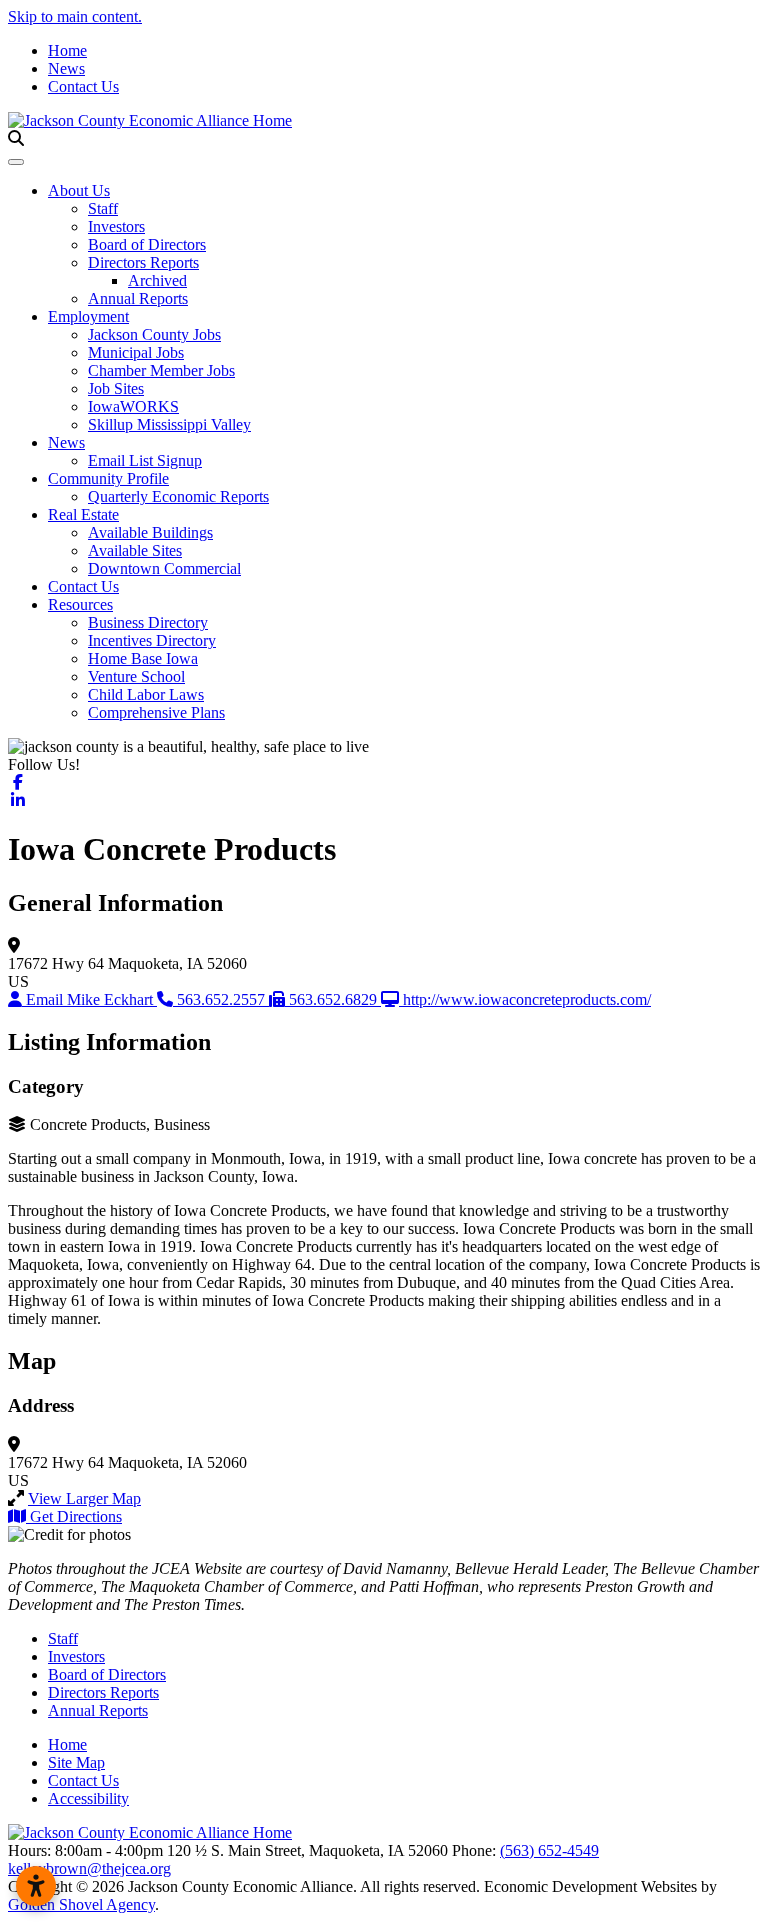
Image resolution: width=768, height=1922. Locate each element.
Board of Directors (147, 244)
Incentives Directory (152, 640)
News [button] (66, 442)
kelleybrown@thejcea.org (89, 1868)
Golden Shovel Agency (81, 1904)
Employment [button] (88, 316)
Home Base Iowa (143, 658)
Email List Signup (145, 460)
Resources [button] (80, 604)
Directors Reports (143, 262)
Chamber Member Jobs (161, 370)
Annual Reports (138, 298)
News (66, 68)
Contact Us (83, 86)
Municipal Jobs (136, 352)
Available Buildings (150, 532)
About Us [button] (79, 190)
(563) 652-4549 (549, 1850)
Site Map (76, 1762)
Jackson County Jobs (154, 334)
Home (67, 50)
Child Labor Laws (146, 694)
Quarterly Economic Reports (178, 496)
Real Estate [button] (83, 514)
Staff (103, 208)
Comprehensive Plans (156, 712)
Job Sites (116, 388)
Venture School (136, 676)
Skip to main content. (75, 16)
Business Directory (148, 622)
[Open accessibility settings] (36, 1886)
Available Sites (135, 550)
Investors (116, 226)
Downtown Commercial (164, 568)
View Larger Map (84, 1498)
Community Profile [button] (108, 478)
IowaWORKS (133, 406)
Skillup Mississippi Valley (169, 424)
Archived (157, 280)
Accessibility (88, 1798)
